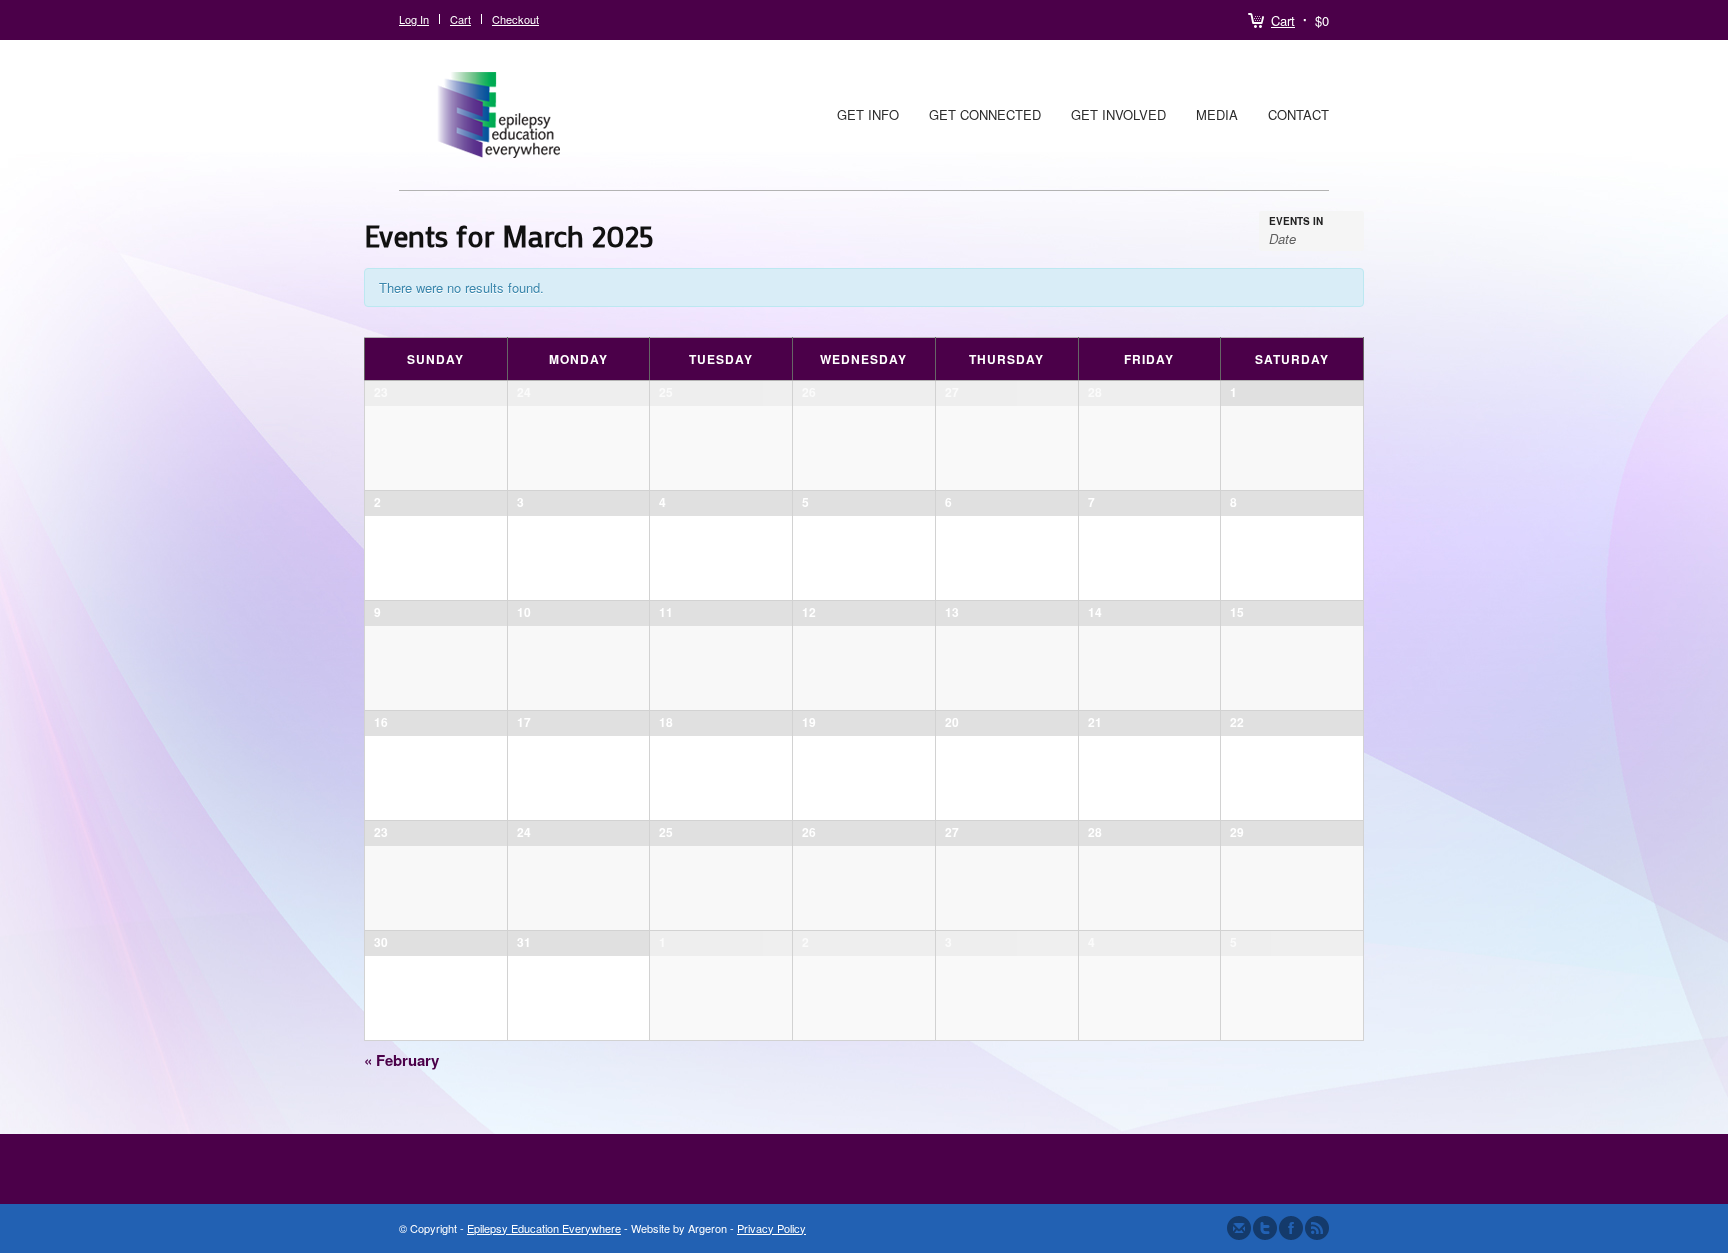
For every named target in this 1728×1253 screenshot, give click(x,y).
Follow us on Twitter (1265, 1228)
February (401, 1060)
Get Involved (1118, 114)
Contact (1298, 114)
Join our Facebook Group (1291, 1228)
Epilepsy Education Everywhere (544, 1228)
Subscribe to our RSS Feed (1317, 1228)
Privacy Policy (771, 1228)
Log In (414, 19)
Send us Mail (1239, 1228)
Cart (1283, 20)
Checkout (515, 19)
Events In (1296, 221)
